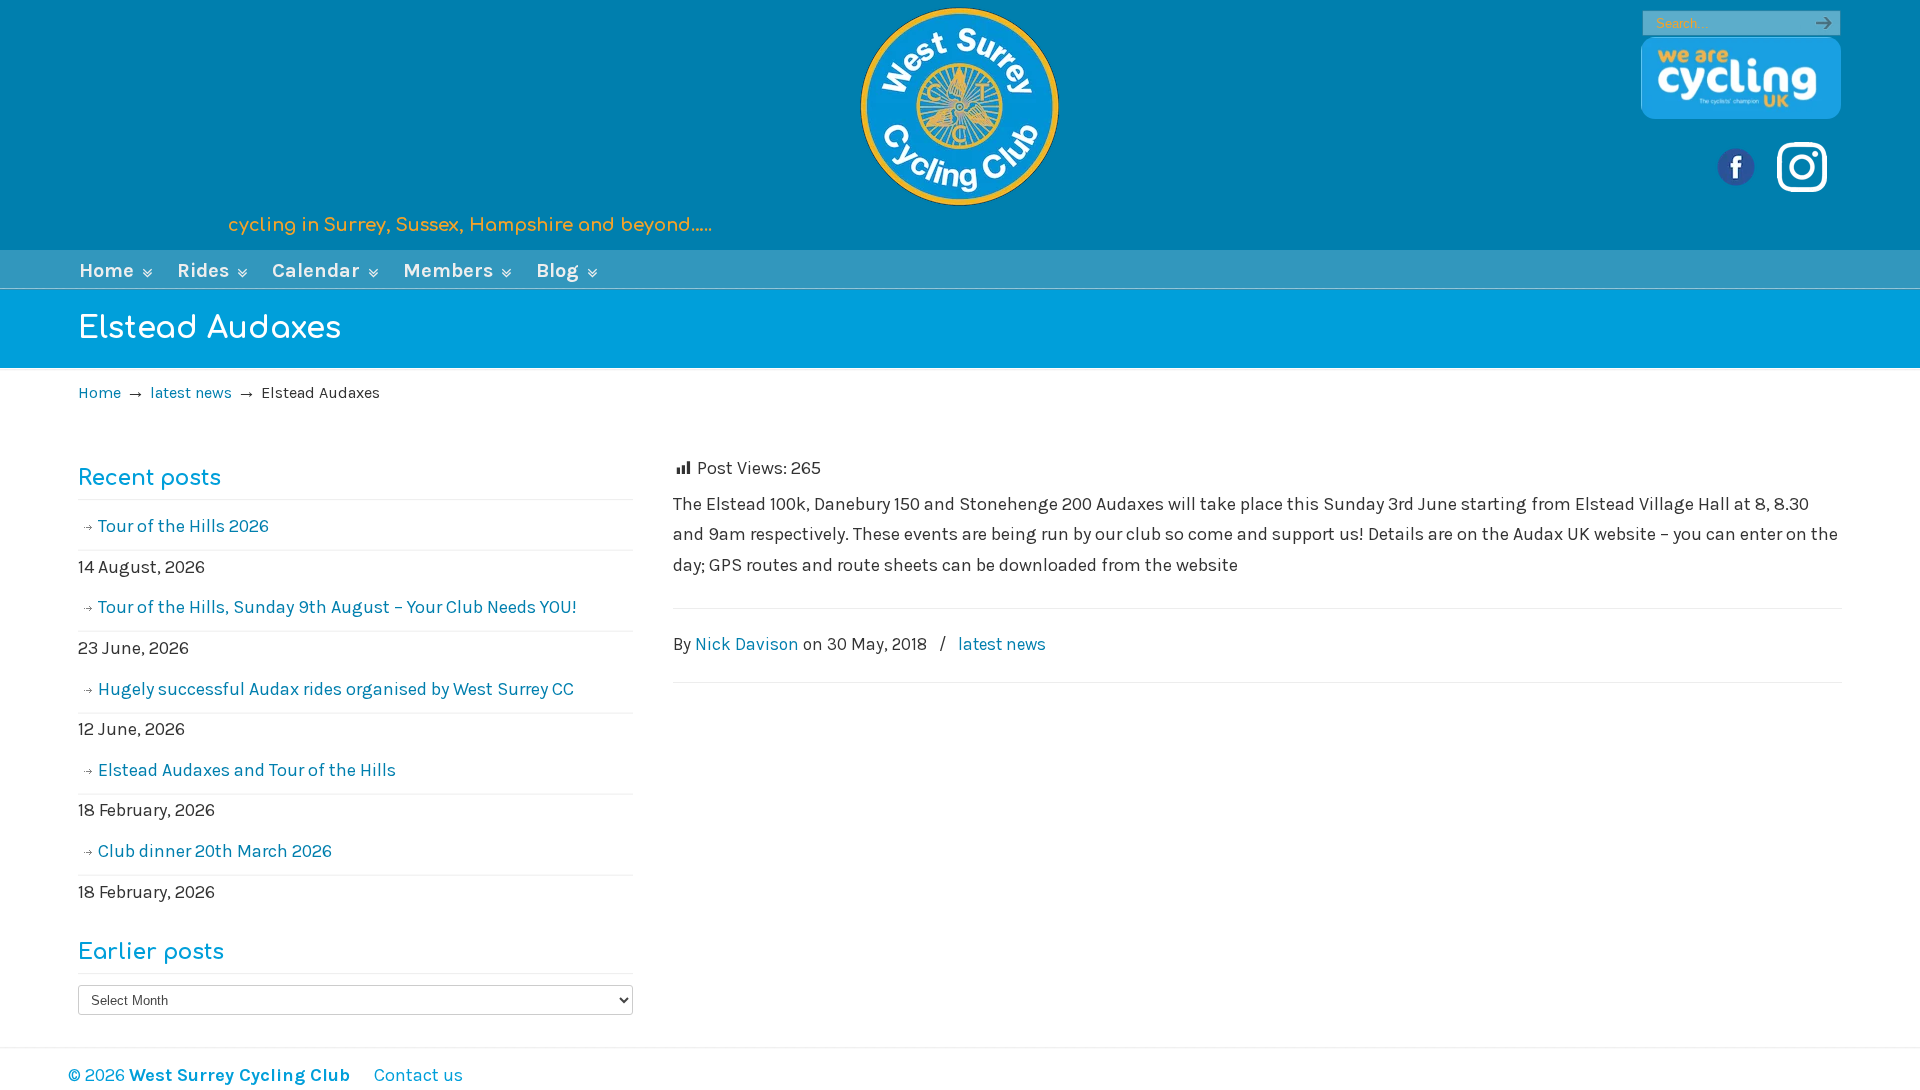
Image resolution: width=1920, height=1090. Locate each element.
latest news (191, 392)
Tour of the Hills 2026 (183, 526)
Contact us (408, 1075)
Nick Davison (747, 644)
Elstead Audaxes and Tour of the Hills (247, 770)
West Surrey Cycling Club (960, 106)
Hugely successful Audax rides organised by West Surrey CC (336, 689)
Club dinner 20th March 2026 (215, 851)
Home (99, 392)
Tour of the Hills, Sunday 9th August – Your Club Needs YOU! (337, 607)
